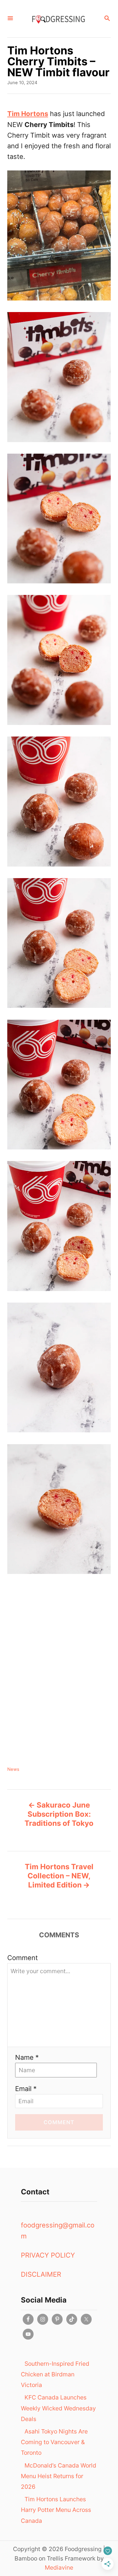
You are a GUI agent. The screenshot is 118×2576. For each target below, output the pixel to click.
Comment (23, 1958)
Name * (27, 2057)
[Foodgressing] (58, 19)
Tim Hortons (28, 114)
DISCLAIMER (41, 2274)
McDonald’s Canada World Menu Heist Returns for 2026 (59, 2476)
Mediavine (59, 2567)
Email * (26, 2089)
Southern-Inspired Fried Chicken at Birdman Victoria (55, 2374)
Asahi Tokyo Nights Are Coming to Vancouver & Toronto (54, 2442)
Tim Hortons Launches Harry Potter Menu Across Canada (56, 2510)
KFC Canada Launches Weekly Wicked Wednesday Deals (58, 2408)
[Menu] (10, 19)
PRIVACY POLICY (48, 2255)
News (13, 1769)
